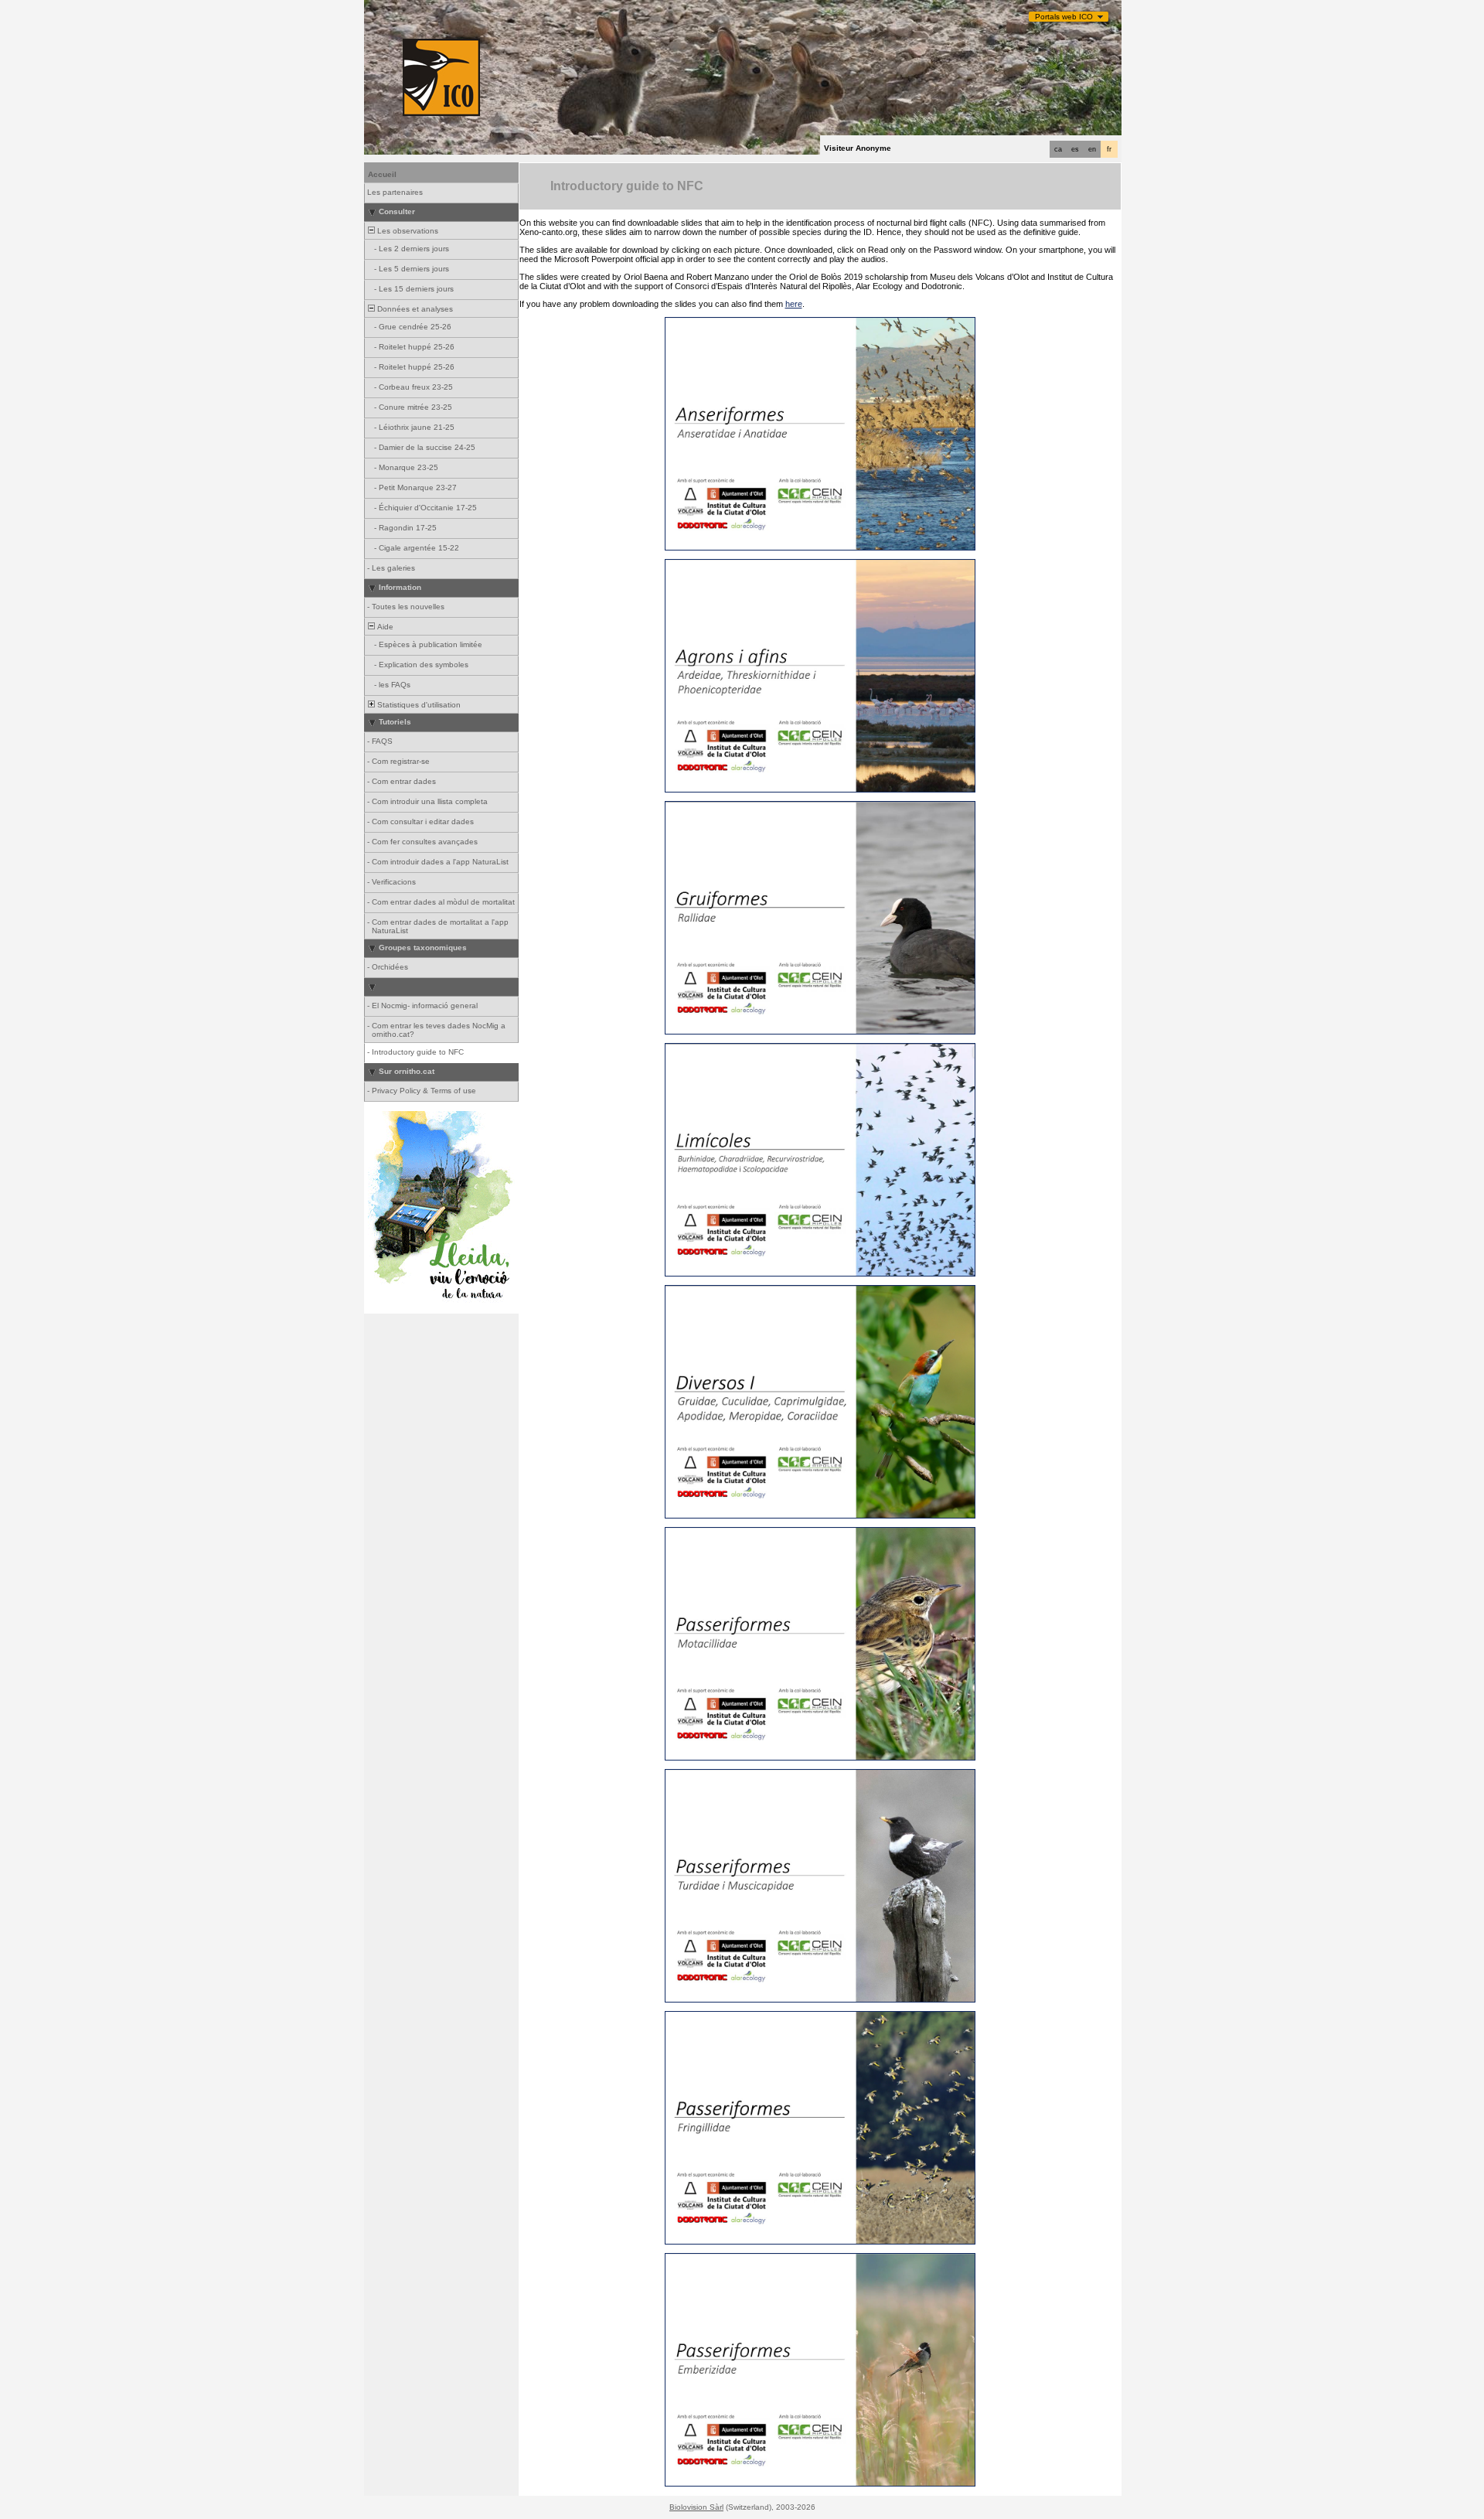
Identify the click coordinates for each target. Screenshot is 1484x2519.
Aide (384, 627)
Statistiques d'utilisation (418, 705)
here (794, 304)
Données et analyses (414, 309)
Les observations (407, 231)
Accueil (382, 174)
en (1092, 149)
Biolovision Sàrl (696, 2507)
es (1075, 149)
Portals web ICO (1064, 17)
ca (1058, 149)
